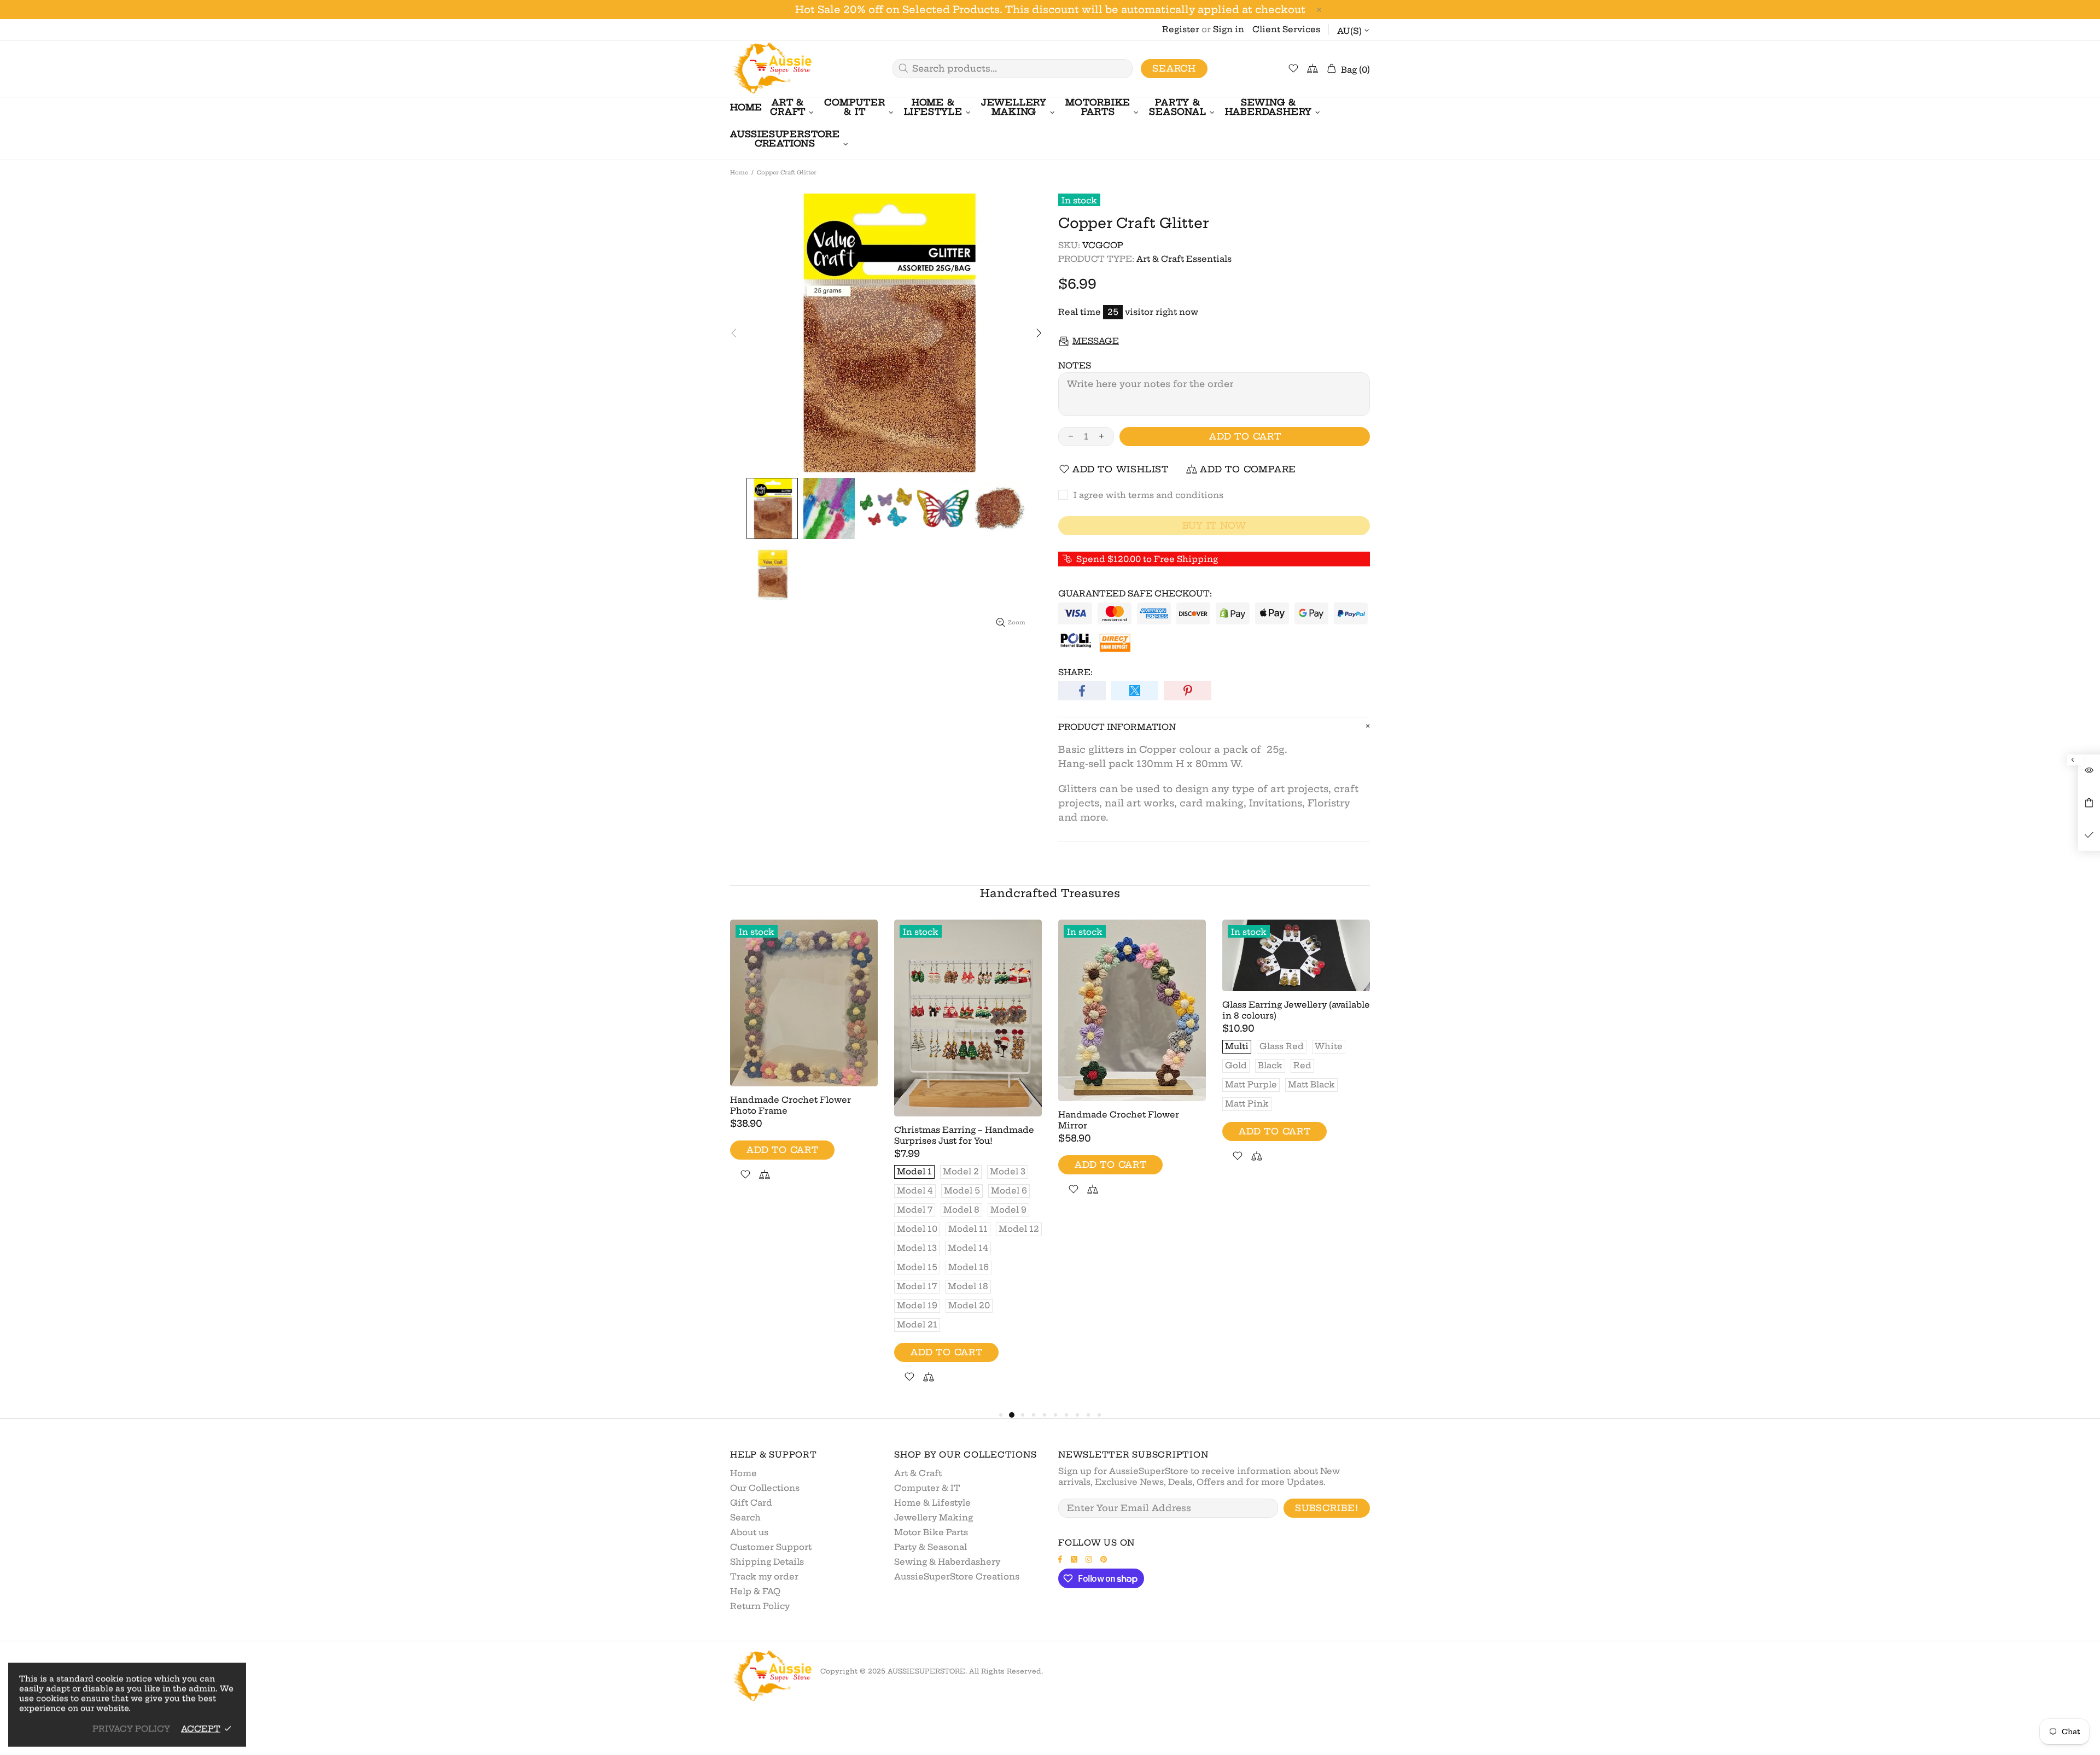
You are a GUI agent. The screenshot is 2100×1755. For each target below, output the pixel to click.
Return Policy (760, 1606)
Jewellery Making (934, 1517)
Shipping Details (767, 1562)
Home (739, 172)
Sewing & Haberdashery (947, 1562)
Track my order (764, 1576)
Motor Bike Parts (931, 1532)
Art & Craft (918, 1473)
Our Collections (765, 1488)
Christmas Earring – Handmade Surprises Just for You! (964, 1135)
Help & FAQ (755, 1591)
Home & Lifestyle (932, 1503)
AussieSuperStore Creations (957, 1576)
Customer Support (771, 1547)
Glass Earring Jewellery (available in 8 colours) (1296, 1010)
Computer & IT (927, 1488)
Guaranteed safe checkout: (1135, 593)
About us (749, 1532)
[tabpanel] (804, 1063)
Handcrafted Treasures (1050, 893)
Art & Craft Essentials (1184, 259)
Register (1181, 29)
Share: (1075, 672)
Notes (1075, 365)
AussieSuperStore (771, 69)
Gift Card (751, 1503)
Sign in (1229, 29)
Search (1174, 68)
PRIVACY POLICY (131, 1728)
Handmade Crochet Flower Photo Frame (791, 1105)
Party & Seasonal (931, 1547)
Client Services (1286, 29)
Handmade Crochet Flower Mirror (1119, 1120)
